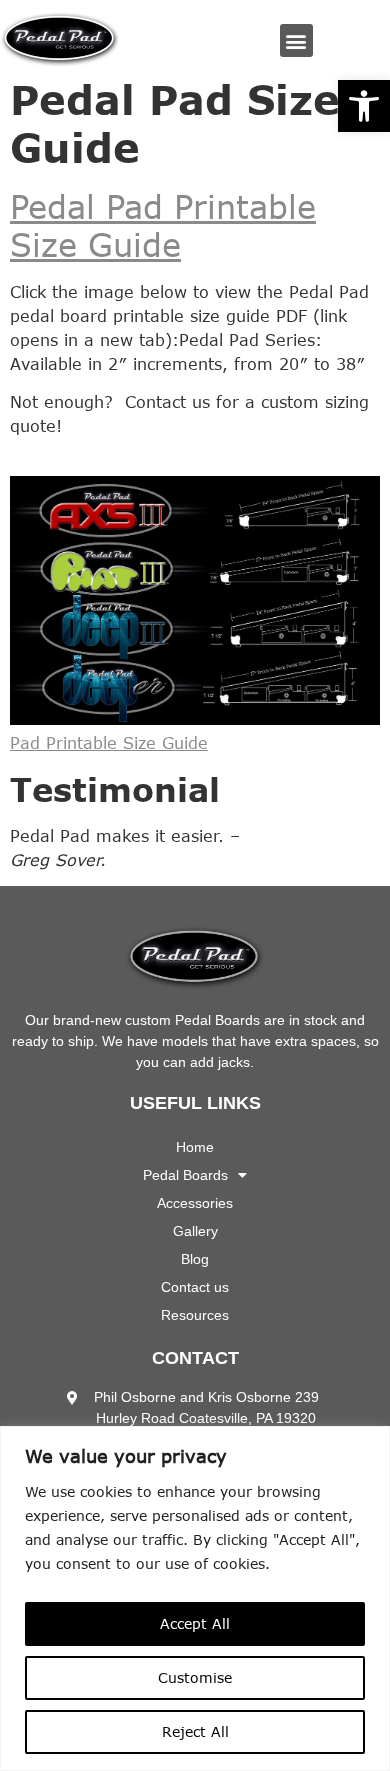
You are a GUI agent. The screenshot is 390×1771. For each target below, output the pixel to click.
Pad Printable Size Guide (109, 743)
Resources (195, 1315)
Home (195, 1147)
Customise (195, 1677)
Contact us (195, 1287)
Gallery (195, 1231)
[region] (195, 1598)
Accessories (195, 1203)
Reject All (195, 1731)
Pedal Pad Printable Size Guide (163, 225)
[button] (364, 106)
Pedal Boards (185, 1175)
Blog (195, 1259)
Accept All (195, 1623)
